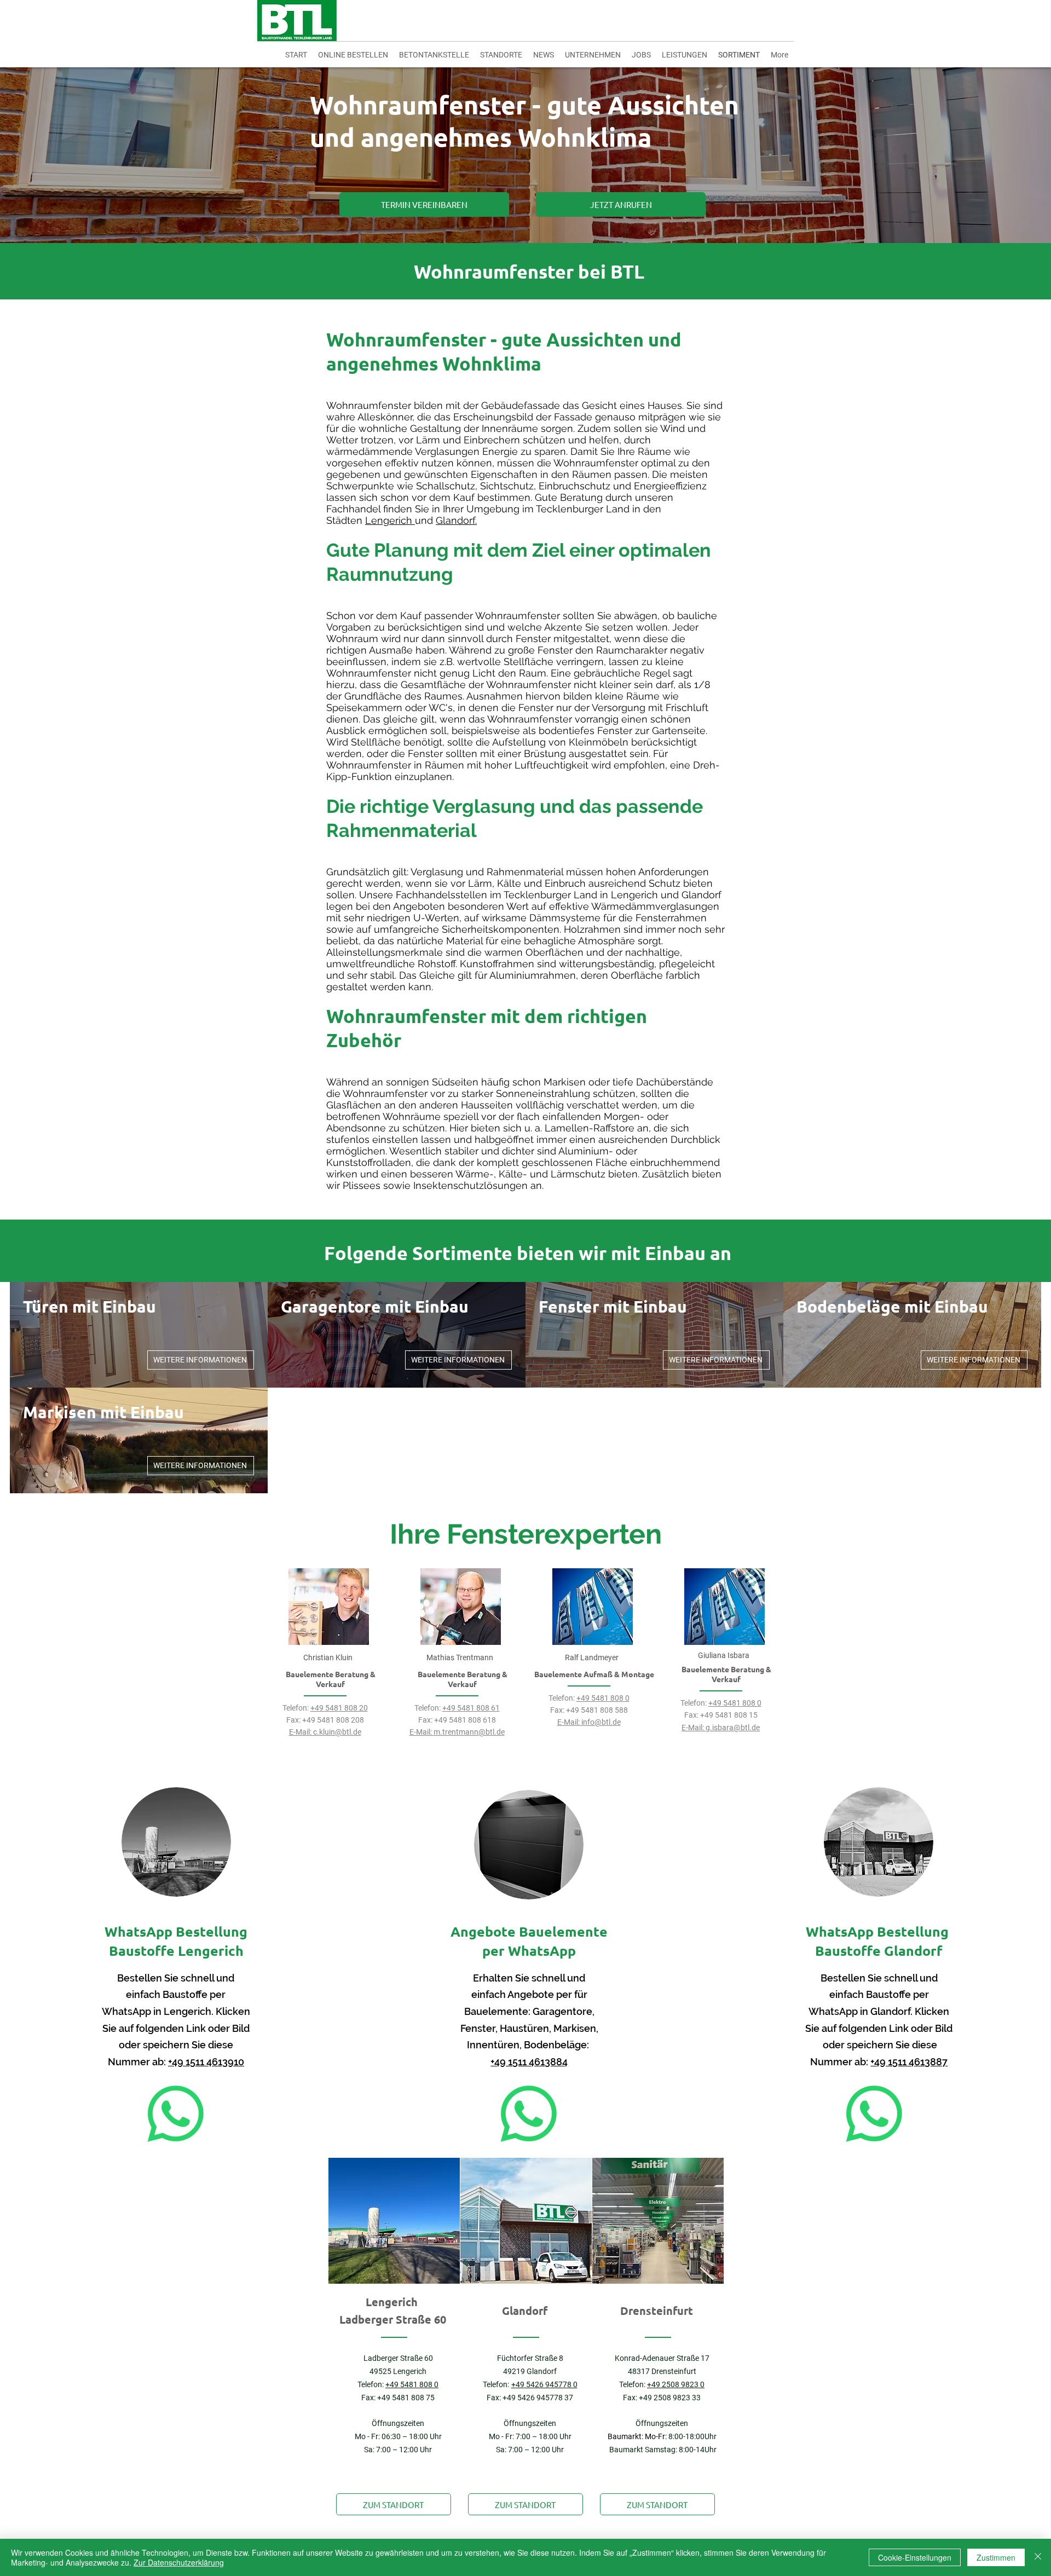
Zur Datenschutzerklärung (179, 2562)
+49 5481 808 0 (603, 1698)
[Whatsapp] (176, 2114)
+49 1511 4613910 (206, 2062)
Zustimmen (996, 2557)
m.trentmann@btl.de (469, 1732)
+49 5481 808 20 (339, 1708)
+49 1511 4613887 (909, 2062)
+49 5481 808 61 (471, 1708)
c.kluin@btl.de (337, 1732)
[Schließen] (1038, 2557)
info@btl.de (601, 1722)
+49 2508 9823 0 (676, 2384)
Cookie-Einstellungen (915, 2557)
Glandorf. (456, 520)
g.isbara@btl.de (733, 1728)
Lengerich (390, 520)
